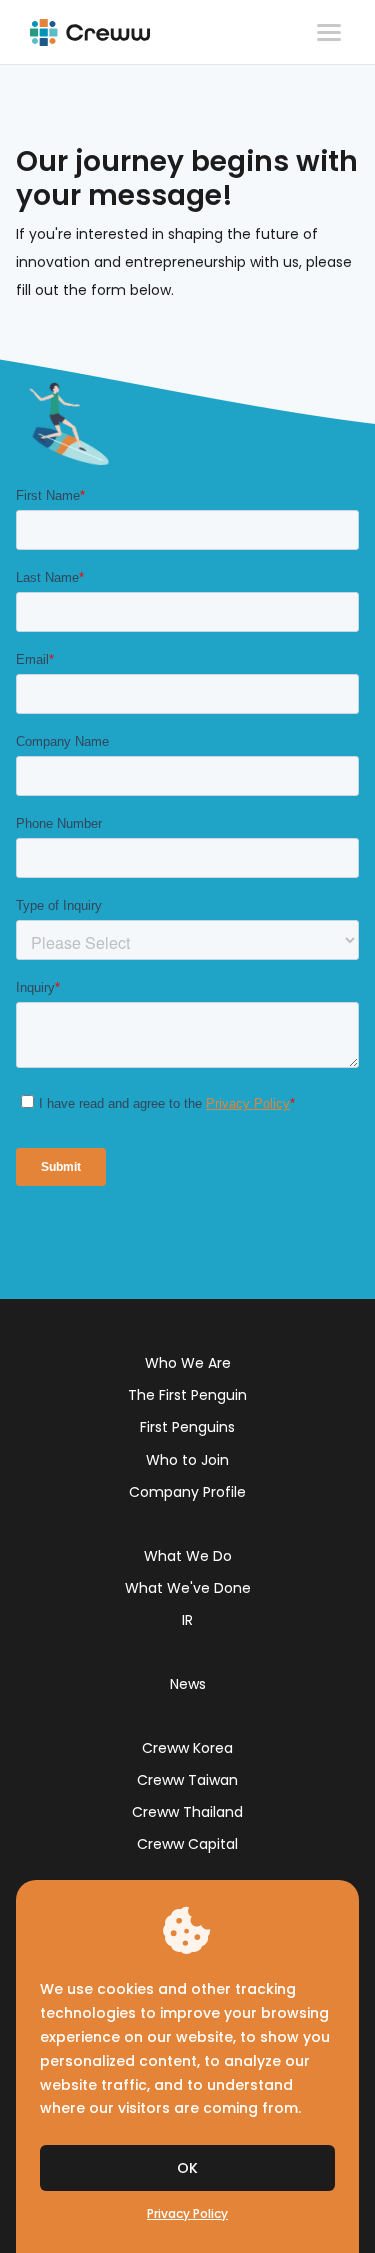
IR (187, 1620)
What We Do (188, 1556)
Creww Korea (187, 1748)
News (188, 1684)
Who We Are (188, 1363)
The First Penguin (187, 1395)
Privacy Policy (187, 2214)
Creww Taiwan (187, 1780)
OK (187, 2168)
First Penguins (187, 1427)
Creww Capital (187, 1844)
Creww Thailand (187, 1812)
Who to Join (187, 1460)
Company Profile (187, 1492)
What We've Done (188, 1588)
